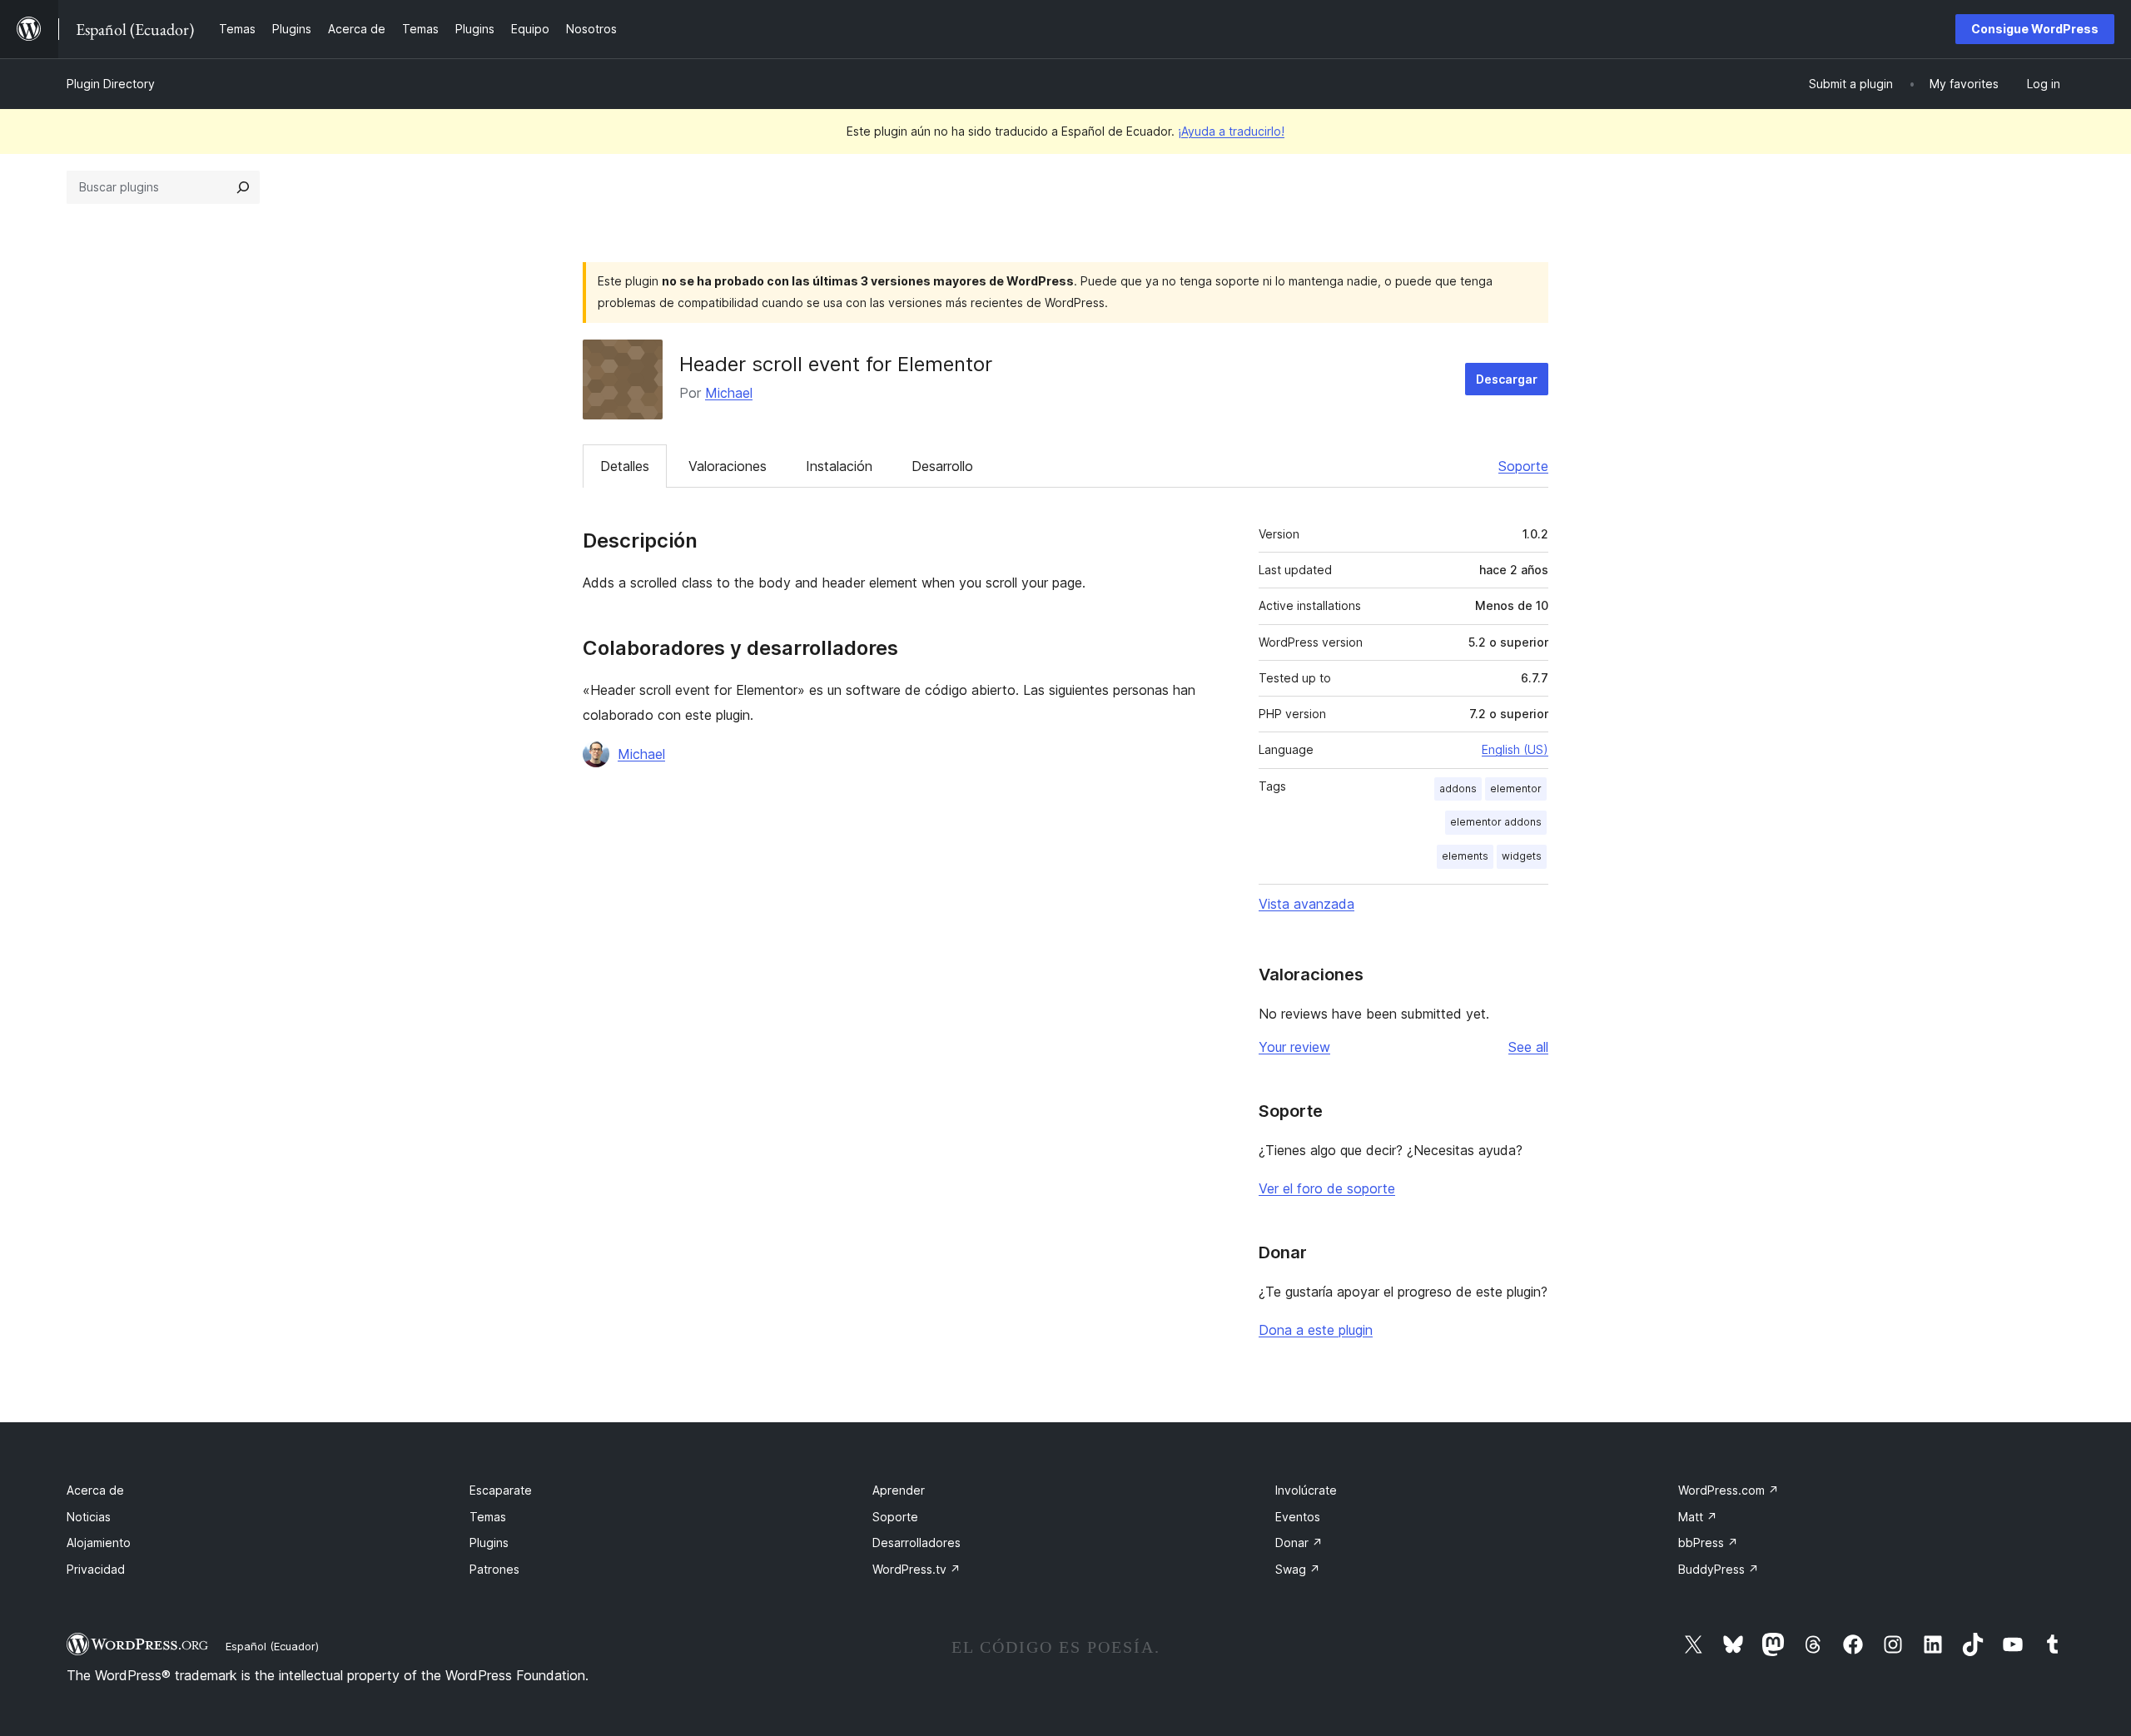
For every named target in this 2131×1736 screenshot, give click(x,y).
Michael (729, 393)
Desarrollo (942, 466)
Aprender (899, 1490)
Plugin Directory (111, 84)
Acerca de (95, 1490)
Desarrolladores (916, 1543)
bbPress (1708, 1543)
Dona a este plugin (1316, 1330)
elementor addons (1496, 822)
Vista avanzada (1306, 904)
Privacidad (96, 1569)
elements (1465, 856)
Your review (1294, 1047)
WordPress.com (1729, 1490)
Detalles (625, 466)
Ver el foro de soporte (1327, 1188)
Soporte (1523, 466)
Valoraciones (728, 466)
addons (1458, 789)
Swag (1298, 1569)
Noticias (89, 1517)
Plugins (489, 1543)
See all (1528, 1047)
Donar (1299, 1543)
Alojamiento (99, 1543)
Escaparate (501, 1490)
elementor (1516, 789)
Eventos (1298, 1517)
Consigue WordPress (2035, 29)
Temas (488, 1517)
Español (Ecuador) (272, 1646)
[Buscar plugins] (243, 187)
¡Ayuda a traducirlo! (1231, 131)
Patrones (494, 1569)
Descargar (1507, 379)
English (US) (1515, 749)
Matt (1698, 1517)
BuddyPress (1719, 1569)
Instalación (839, 466)
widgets (1522, 856)
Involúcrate (1306, 1490)
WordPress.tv (916, 1569)
